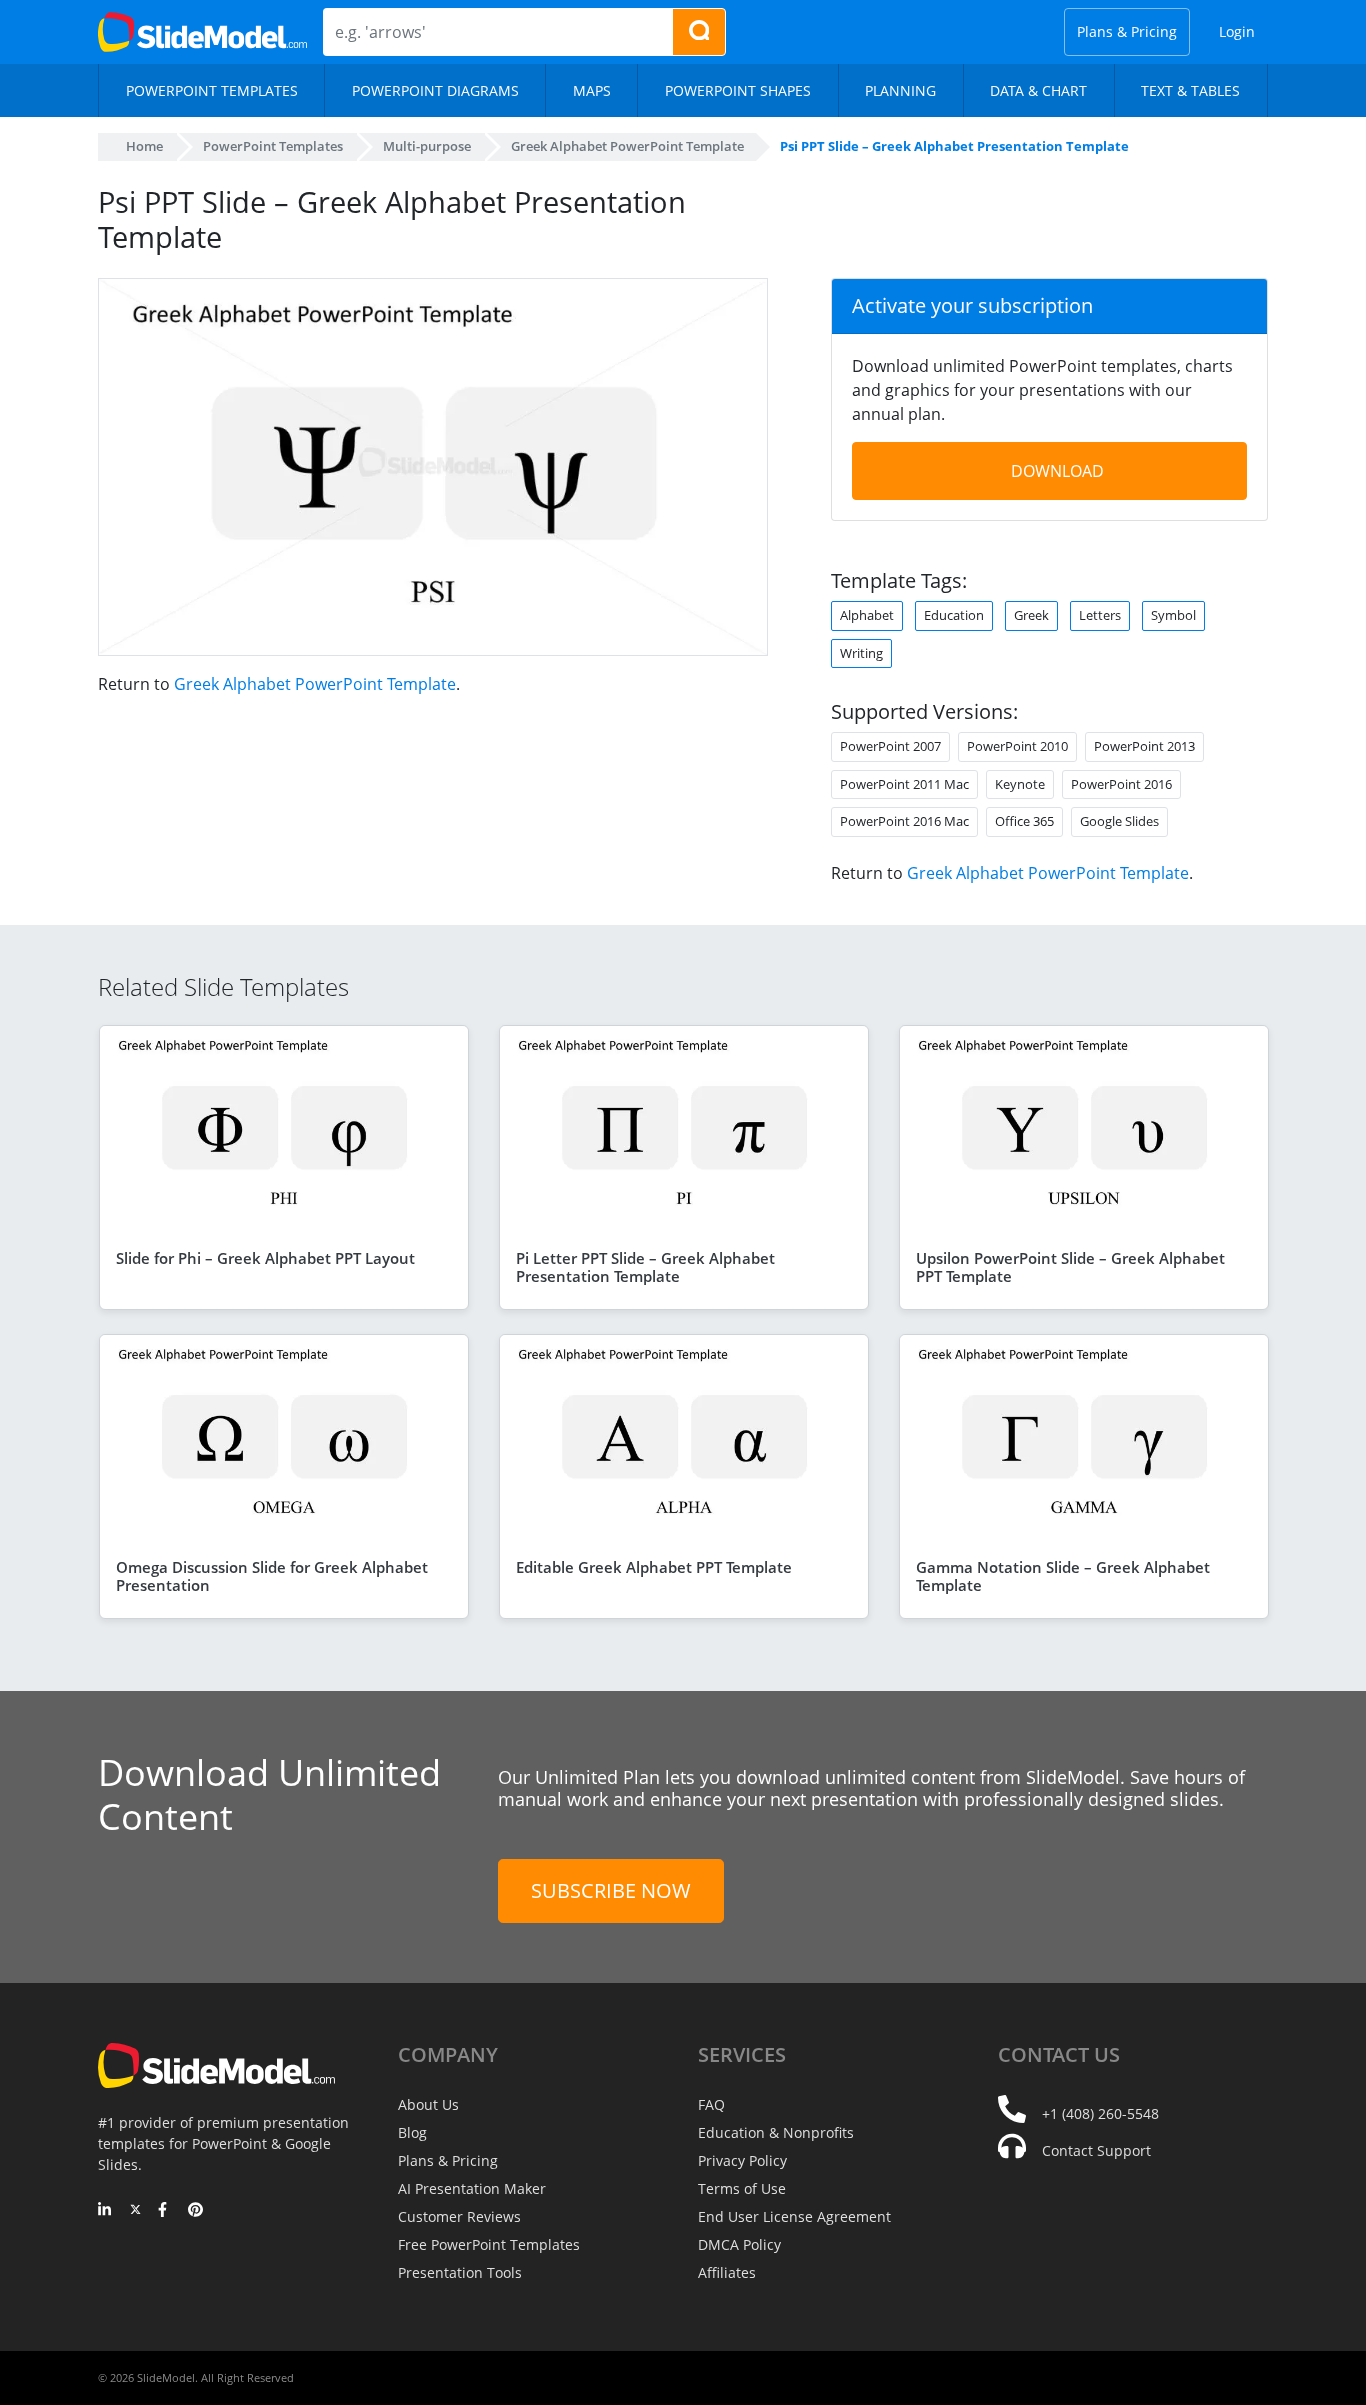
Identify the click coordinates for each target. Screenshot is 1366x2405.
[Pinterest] (195, 2211)
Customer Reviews (459, 2216)
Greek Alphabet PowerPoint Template (315, 684)
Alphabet (867, 615)
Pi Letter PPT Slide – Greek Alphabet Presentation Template (645, 1267)
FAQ (711, 2104)
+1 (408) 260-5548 (1100, 2113)
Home (144, 146)
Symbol (1173, 615)
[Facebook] (165, 2211)
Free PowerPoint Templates (489, 2244)
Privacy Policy (742, 2160)
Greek (1031, 615)
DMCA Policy (739, 2244)
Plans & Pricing (1127, 31)
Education (954, 615)
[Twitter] (135, 2211)
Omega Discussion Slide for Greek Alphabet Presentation (272, 1576)
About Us (428, 2104)
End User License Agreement (794, 2216)
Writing (861, 653)
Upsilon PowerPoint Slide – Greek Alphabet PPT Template (1070, 1267)
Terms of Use (742, 2188)
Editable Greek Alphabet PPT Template (654, 1567)
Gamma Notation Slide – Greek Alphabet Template (1063, 1576)
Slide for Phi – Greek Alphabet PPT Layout (265, 1258)
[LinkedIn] (105, 2211)
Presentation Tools (460, 2272)
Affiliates (727, 2272)
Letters (1100, 615)
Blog (412, 2132)
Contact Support (1096, 2150)
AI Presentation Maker (472, 2188)
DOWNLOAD (1057, 471)
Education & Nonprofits (776, 2132)
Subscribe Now (611, 1890)
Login (1237, 31)
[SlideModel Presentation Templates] (202, 32)
